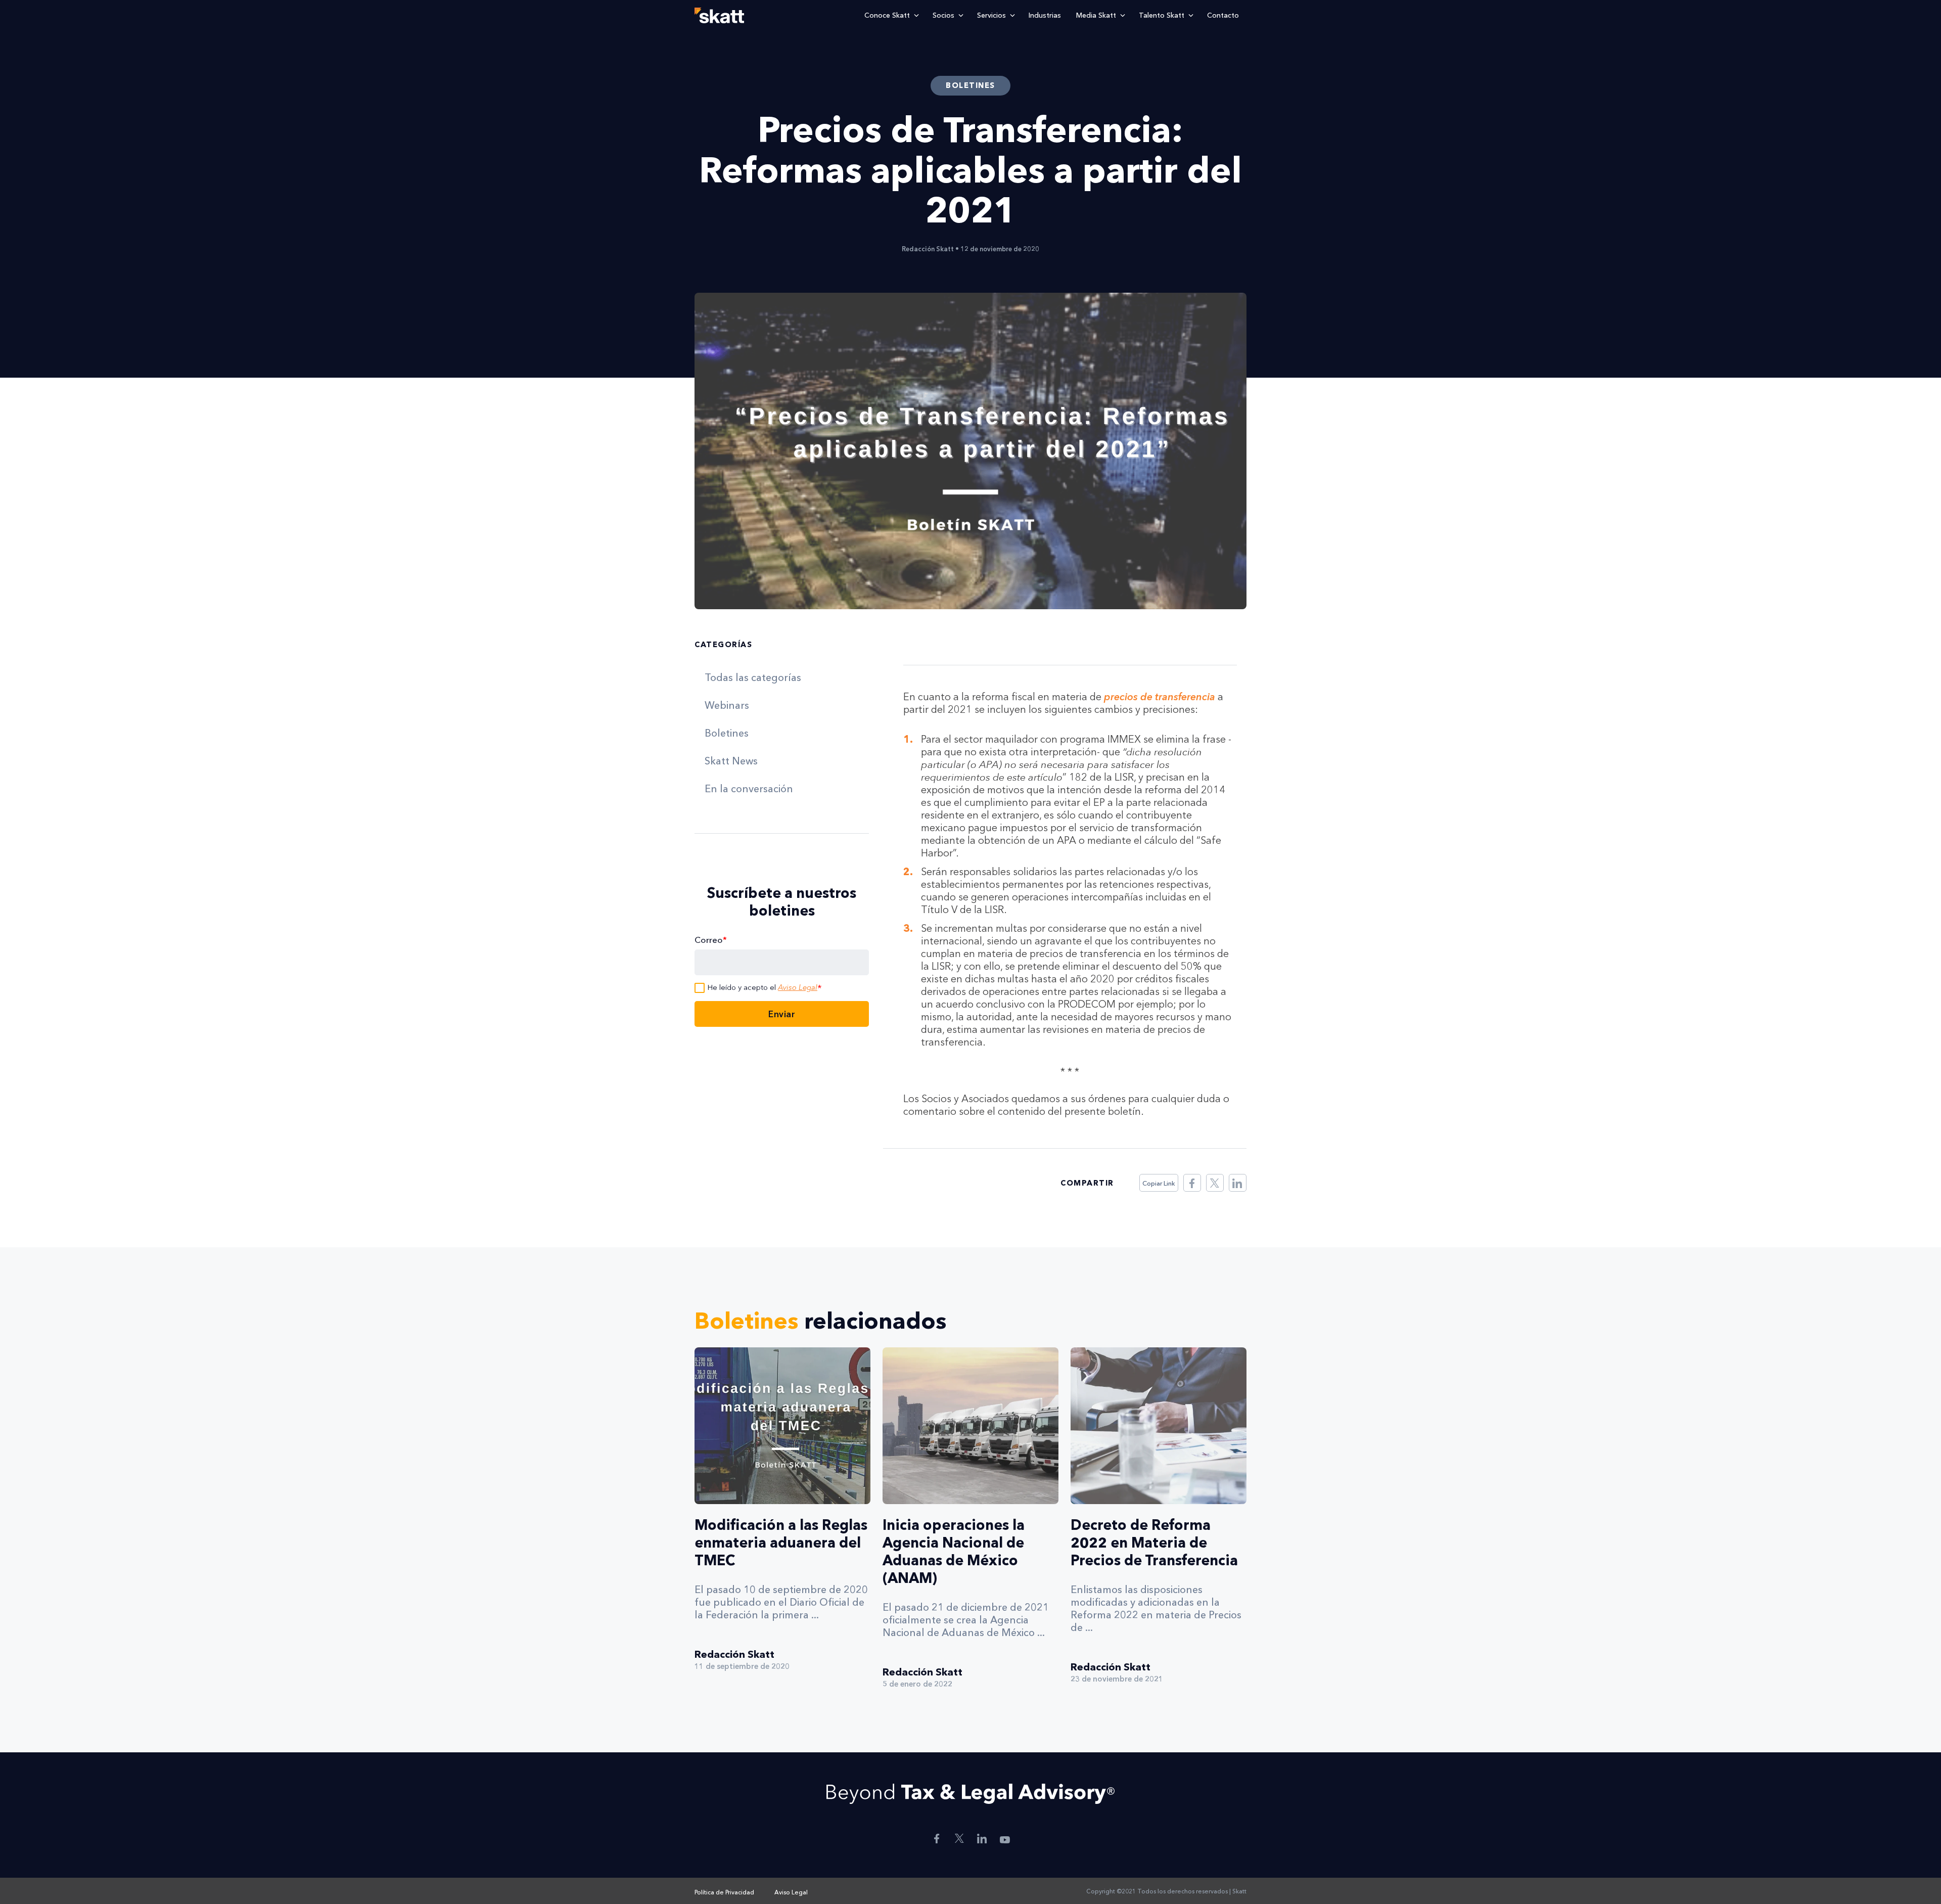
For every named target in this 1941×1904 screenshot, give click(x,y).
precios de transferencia (1160, 697)
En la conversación (749, 789)
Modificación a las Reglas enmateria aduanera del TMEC (781, 1543)
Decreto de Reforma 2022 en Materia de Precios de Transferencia (1154, 1543)
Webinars (727, 705)
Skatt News (731, 761)
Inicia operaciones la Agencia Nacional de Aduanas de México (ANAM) (954, 1551)
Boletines (727, 733)
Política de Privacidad (724, 1892)
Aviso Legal (798, 987)
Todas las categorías (753, 677)
